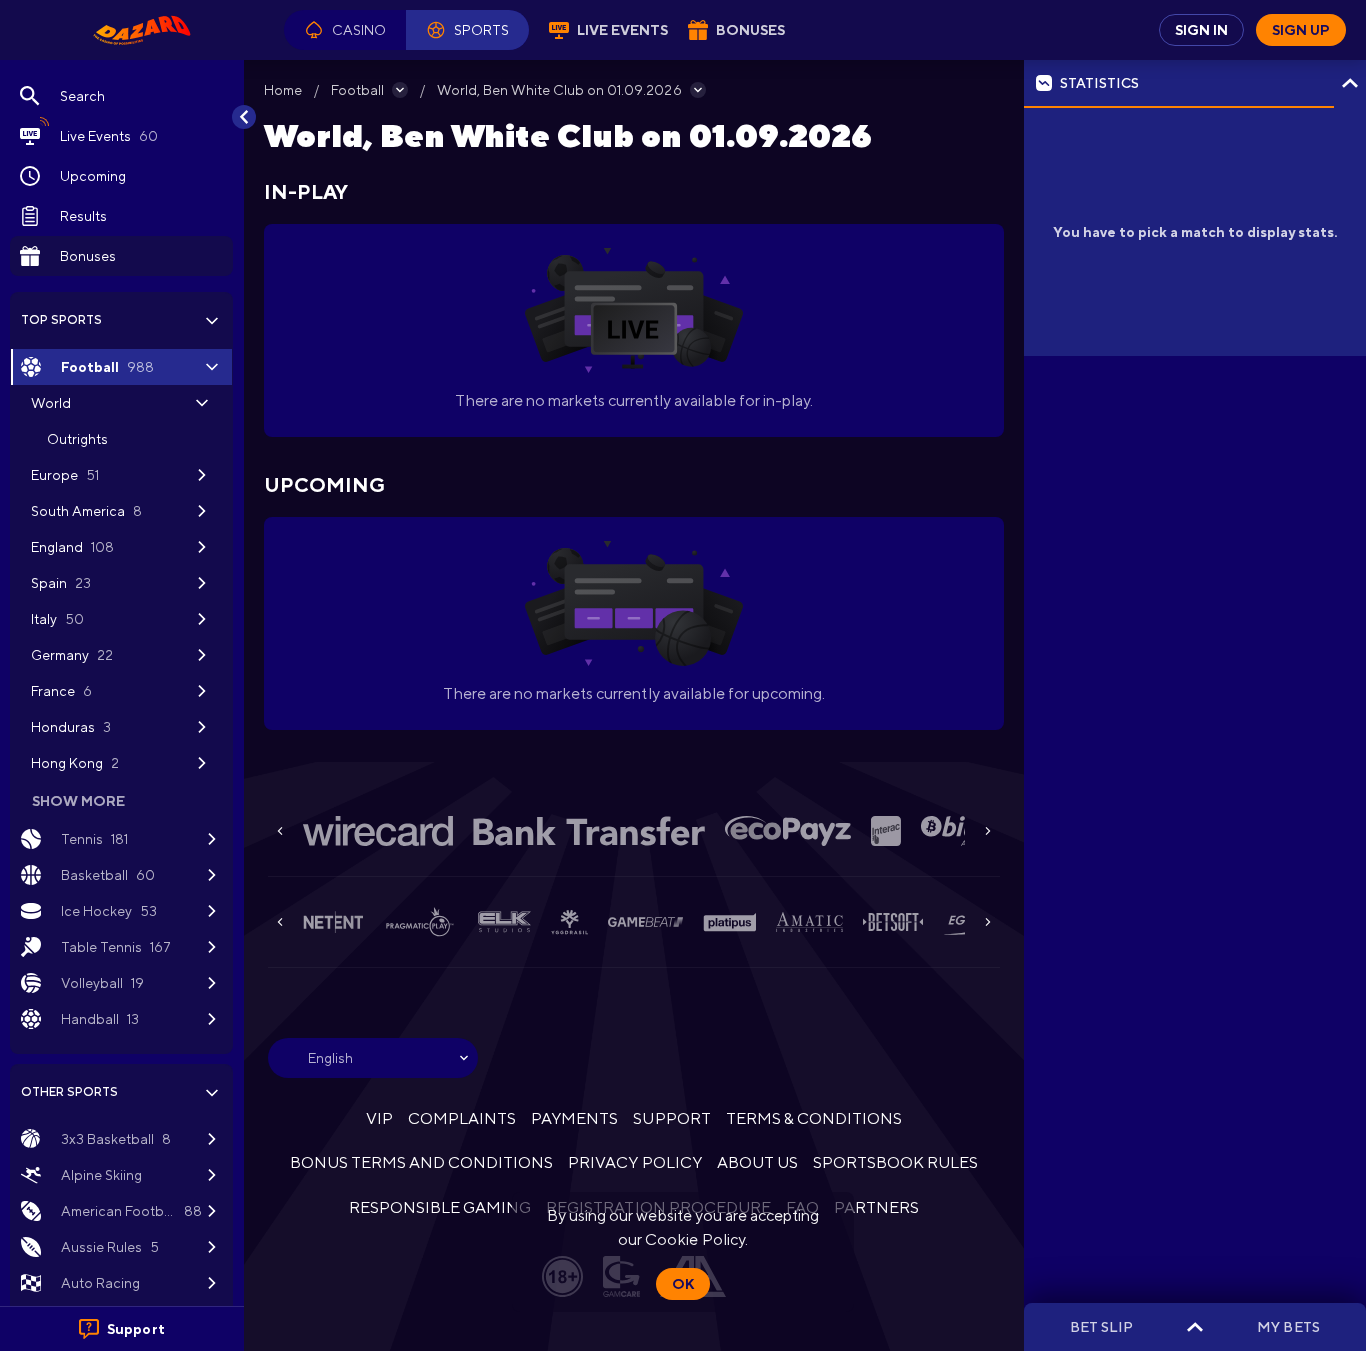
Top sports (61, 320)
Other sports (69, 1092)
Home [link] (283, 90)
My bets (1288, 1327)
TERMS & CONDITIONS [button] (814, 1118)
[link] (142, 30)
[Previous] (280, 831)
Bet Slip (1101, 1327)
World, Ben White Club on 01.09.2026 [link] (559, 90)
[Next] (988, 831)
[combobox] (373, 1058)
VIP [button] (379, 1118)
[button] (345, 30)
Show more (78, 801)
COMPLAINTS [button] (462, 1118)
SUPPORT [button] (671, 1118)
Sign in (1201, 30)
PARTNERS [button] (876, 1207)
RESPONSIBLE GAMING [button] (440, 1207)
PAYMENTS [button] (574, 1118)
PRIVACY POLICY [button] (634, 1162)
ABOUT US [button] (757, 1162)
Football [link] (357, 90)
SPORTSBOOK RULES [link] (895, 1162)
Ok (683, 1284)
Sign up (1301, 30)
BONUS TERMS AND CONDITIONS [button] (422, 1162)
